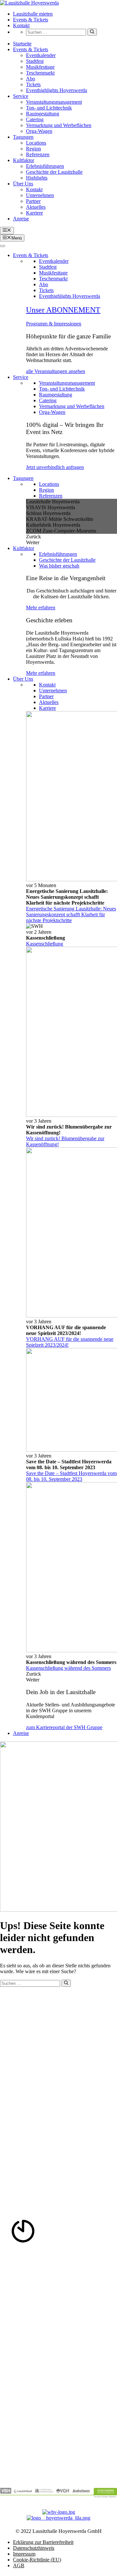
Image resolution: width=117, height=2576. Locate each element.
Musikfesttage (40, 67)
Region (33, 149)
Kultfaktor (24, 160)
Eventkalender (41, 55)
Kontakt (21, 25)
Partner (33, 201)
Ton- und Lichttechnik (49, 108)
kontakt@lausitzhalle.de (28, 2026)
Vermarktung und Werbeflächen (59, 125)
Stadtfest (35, 61)
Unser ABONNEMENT (63, 310)
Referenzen (38, 154)
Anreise (21, 219)
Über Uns (23, 184)
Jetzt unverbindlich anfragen (55, 467)
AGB (19, 2565)
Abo (31, 79)
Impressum (24, 2554)
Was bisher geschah (59, 566)
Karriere (34, 213)
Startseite (22, 44)
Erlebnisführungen (45, 166)
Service (21, 96)
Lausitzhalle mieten (33, 14)
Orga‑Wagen (39, 131)
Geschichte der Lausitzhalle (54, 172)
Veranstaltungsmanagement (54, 102)
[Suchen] (92, 32)
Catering (35, 119)
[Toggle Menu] (3, 246)
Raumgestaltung (43, 114)
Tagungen (23, 137)
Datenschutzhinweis (34, 2548)
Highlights (37, 178)
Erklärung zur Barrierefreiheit (43, 2542)
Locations (36, 143)
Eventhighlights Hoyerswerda (57, 90)
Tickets (33, 84)
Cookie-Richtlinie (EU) (37, 2560)
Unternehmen (40, 195)
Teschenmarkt (40, 73)
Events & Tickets (31, 20)
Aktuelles (36, 207)
